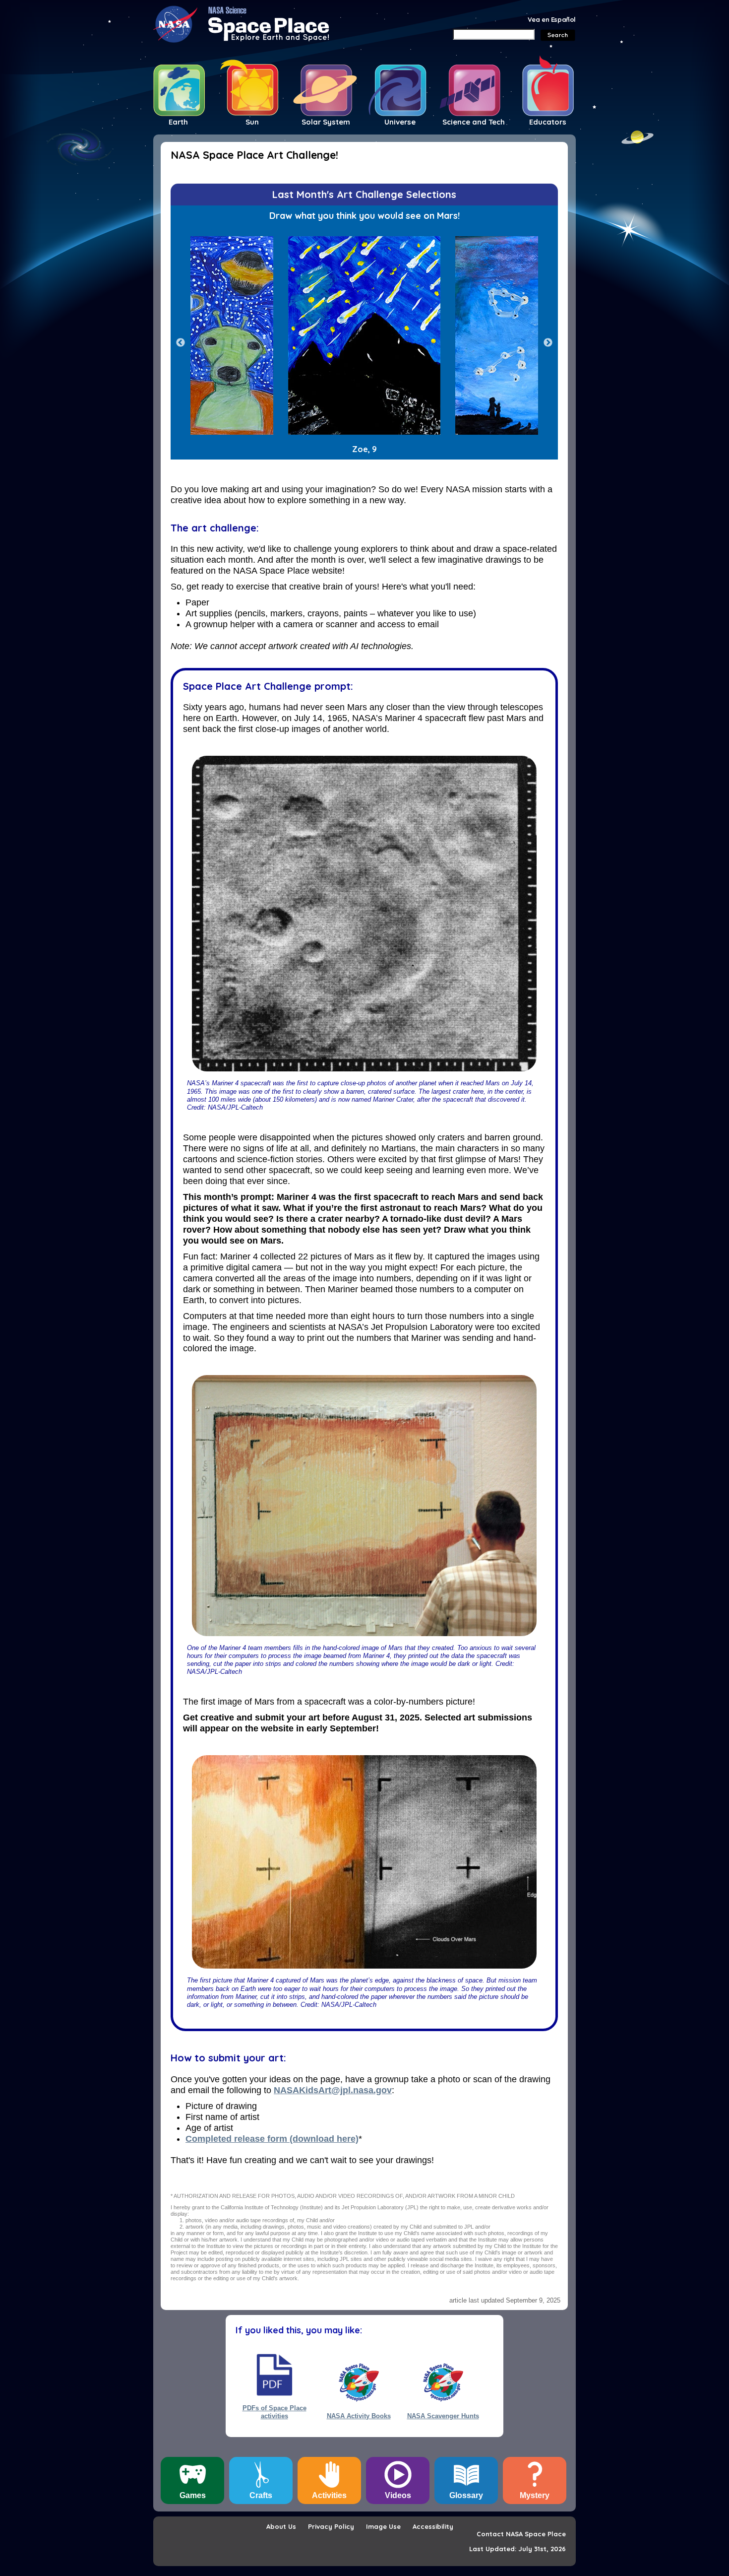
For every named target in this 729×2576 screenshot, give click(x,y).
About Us (281, 2526)
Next (548, 343)
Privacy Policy (331, 2526)
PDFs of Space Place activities (274, 2412)
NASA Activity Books (359, 2416)
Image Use (383, 2526)
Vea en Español (552, 19)
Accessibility (433, 2526)
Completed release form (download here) (272, 2139)
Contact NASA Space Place (521, 2534)
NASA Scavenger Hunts (443, 2416)
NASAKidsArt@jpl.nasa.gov (333, 2090)
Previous (181, 343)
